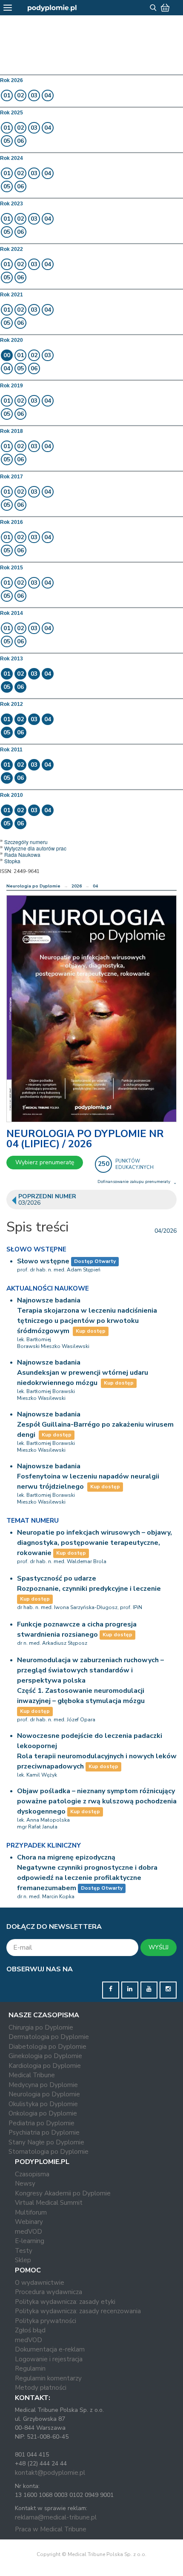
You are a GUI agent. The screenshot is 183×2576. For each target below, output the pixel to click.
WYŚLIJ (159, 1947)
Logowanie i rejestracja (49, 2359)
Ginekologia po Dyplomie (45, 2056)
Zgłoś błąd (30, 2330)
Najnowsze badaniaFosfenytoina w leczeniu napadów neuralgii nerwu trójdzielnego (88, 1476)
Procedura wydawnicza (49, 2292)
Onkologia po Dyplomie (43, 2113)
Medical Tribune (32, 2075)
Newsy (25, 2184)
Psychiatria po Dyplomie (44, 2132)
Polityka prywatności (46, 2321)
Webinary (29, 2222)
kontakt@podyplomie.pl (50, 2473)
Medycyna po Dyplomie (43, 2085)
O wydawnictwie (40, 2283)
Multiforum (31, 2212)
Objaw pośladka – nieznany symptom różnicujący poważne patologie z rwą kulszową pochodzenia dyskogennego (97, 1801)
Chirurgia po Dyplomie (41, 2027)
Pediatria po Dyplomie (41, 2123)
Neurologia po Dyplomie (33, 886)
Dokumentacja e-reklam (50, 2349)
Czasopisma (32, 2174)
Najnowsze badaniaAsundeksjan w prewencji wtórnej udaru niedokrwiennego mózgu (83, 1373)
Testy (24, 2251)
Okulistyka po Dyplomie (43, 2104)
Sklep (23, 2260)
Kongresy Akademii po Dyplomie (63, 2193)
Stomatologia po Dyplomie (49, 2152)
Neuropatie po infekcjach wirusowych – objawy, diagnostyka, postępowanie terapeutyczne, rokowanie (94, 1543)
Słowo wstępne (43, 1261)
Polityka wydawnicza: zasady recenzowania (78, 2311)
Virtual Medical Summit (49, 2203)
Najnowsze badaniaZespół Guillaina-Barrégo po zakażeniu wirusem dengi (95, 1424)
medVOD (29, 2232)
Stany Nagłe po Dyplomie (46, 2142)
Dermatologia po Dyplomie (49, 2037)
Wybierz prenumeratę (45, 1162)
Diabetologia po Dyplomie (47, 2047)
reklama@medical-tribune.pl (56, 2517)
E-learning (30, 2241)
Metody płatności (41, 2388)
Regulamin (30, 2368)
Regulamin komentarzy (48, 2378)
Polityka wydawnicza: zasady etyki (65, 2302)
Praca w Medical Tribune (51, 2529)
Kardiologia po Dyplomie (45, 2066)
